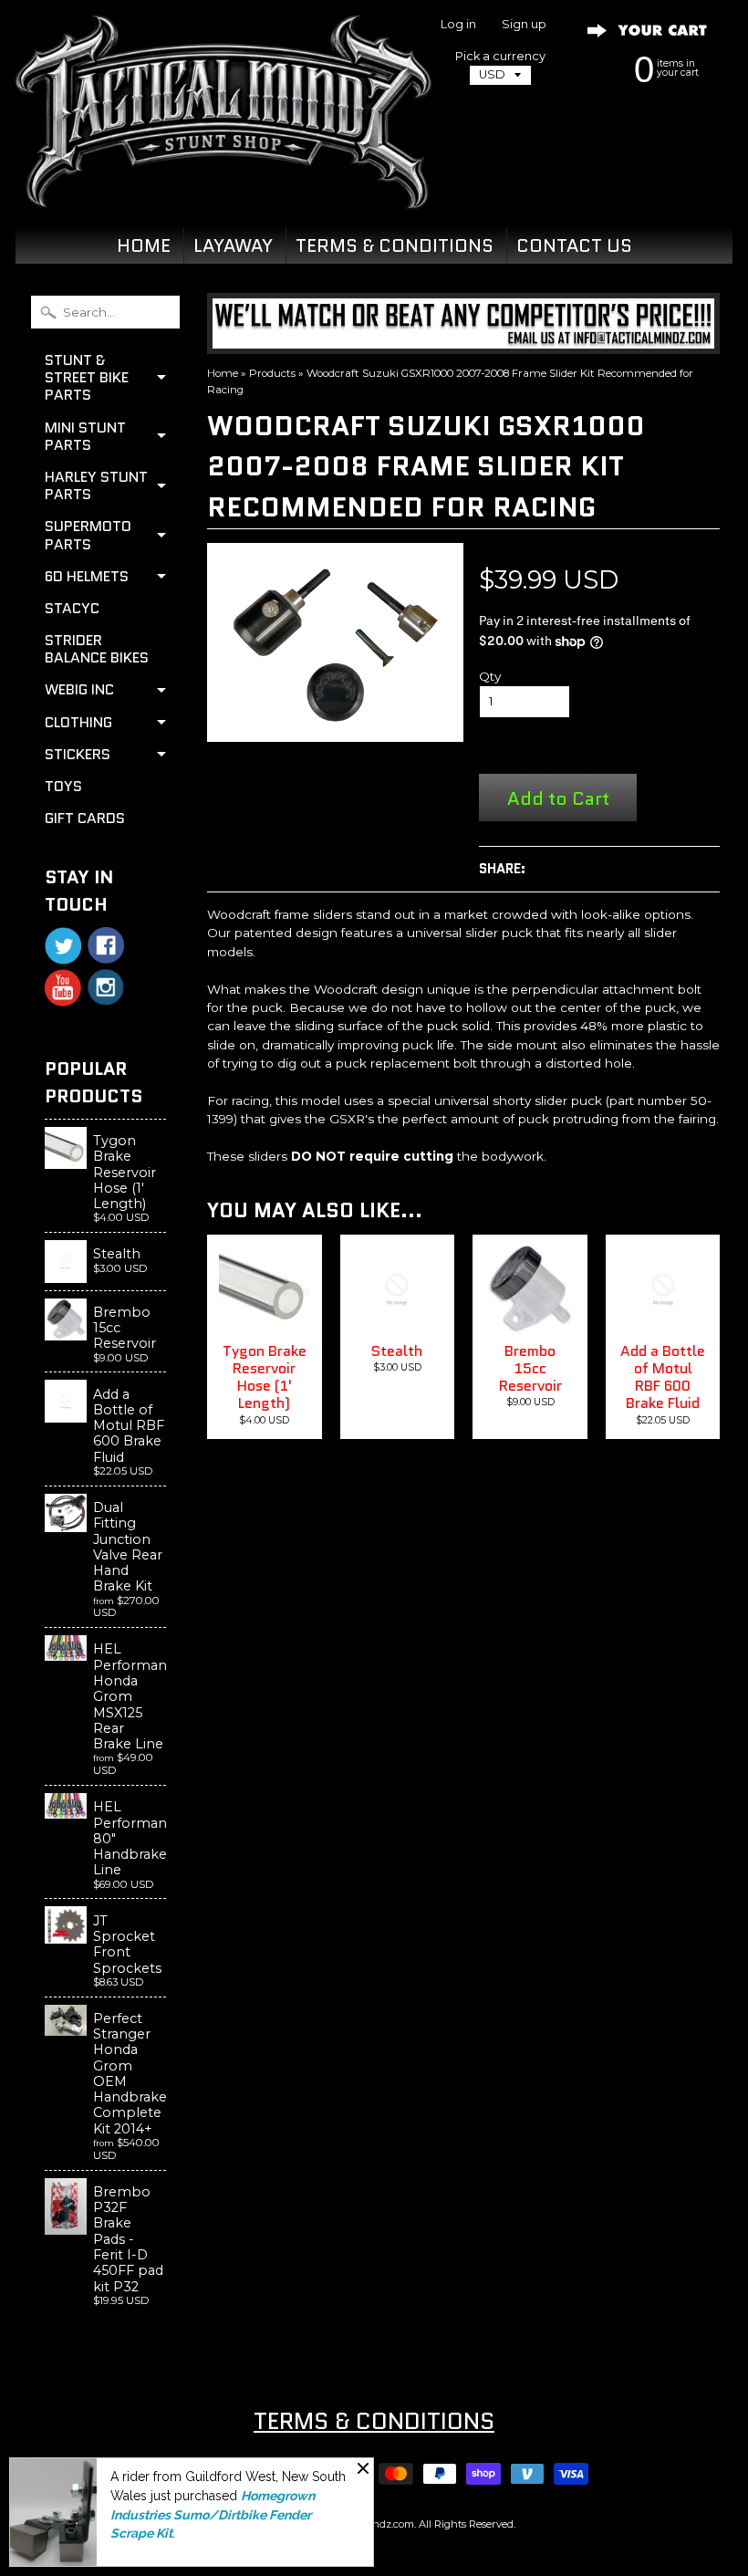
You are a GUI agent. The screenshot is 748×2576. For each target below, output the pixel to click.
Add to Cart (558, 798)
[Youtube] (63, 988)
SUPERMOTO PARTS (88, 535)
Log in (458, 25)
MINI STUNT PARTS (85, 436)
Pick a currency (500, 56)
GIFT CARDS (85, 818)
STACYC (72, 608)
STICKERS (78, 754)
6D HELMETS (87, 576)
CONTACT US (574, 245)
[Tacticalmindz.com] (223, 187)
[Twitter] (63, 946)
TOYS (63, 786)
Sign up (524, 25)
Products (272, 373)
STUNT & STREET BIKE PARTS (87, 377)
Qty (490, 676)
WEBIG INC (79, 689)
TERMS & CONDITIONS (395, 245)
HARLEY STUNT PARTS (96, 485)
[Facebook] (106, 945)
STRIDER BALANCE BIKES (97, 649)
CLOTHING (78, 722)
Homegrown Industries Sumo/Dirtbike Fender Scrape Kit (213, 2514)
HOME (144, 245)
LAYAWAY (233, 245)
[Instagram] (106, 987)
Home (223, 373)
